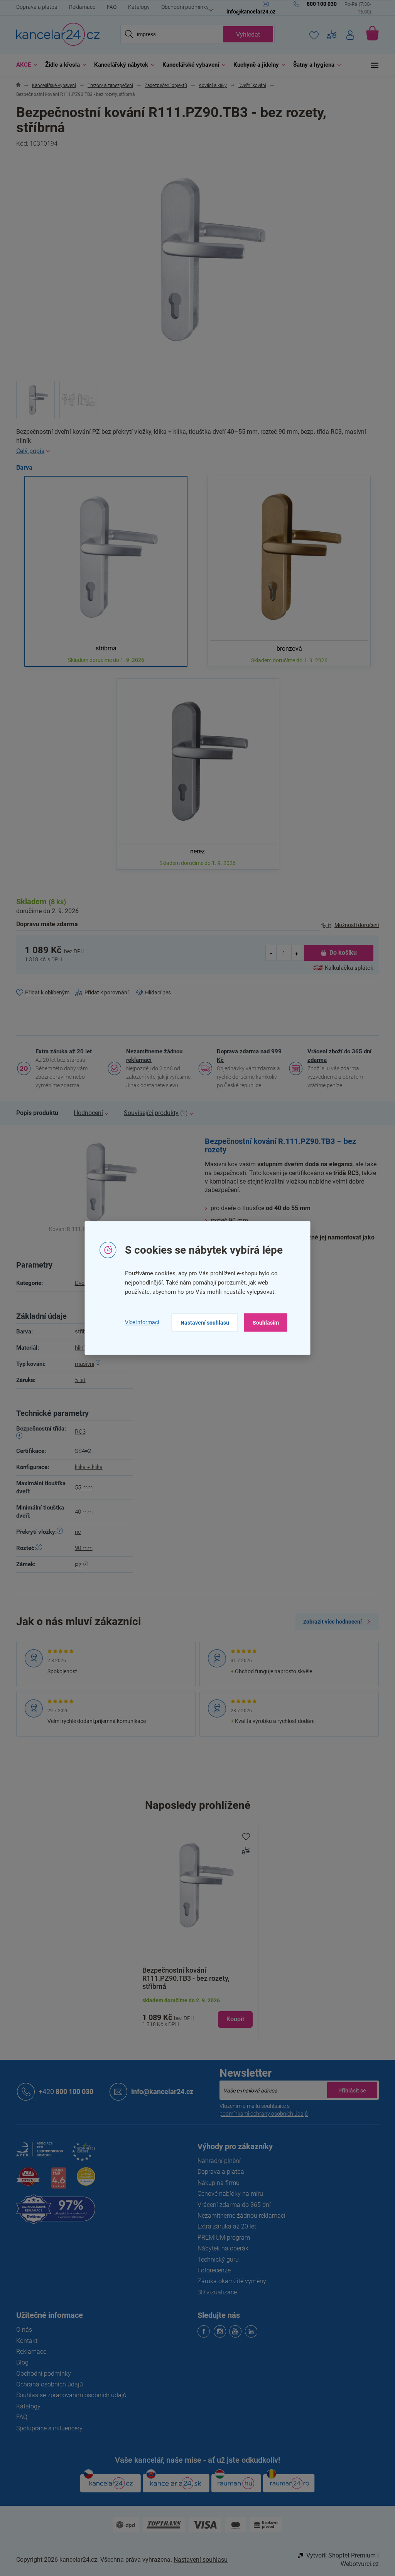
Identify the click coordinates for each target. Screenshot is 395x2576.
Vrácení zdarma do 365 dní (231, 2205)
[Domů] (16, 86)
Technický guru (215, 2259)
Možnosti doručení (354, 925)
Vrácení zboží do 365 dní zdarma (337, 1056)
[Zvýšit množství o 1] (294, 953)
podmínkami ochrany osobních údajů (261, 2114)
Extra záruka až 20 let (61, 1051)
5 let (77, 1380)
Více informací (139, 1322)
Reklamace (79, 7)
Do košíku (340, 953)
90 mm (81, 1548)
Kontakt (24, 2341)
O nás (21, 2330)
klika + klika (86, 1467)
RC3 (77, 1432)
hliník (78, 1348)
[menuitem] (22, 65)
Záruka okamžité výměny (229, 2281)
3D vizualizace (214, 2292)
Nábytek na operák (220, 2248)
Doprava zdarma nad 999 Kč (246, 1056)
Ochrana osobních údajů (47, 2384)
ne (75, 1532)
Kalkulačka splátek (346, 968)
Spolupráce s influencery (47, 2428)
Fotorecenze (211, 2270)
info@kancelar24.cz (160, 2092)
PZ (75, 1565)
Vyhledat (245, 34)
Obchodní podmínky (182, 7)
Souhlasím (263, 1322)
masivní (81, 1364)
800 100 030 (63, 2092)
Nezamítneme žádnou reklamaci (152, 1056)
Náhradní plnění (216, 2161)
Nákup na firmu (216, 2183)
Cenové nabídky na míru (228, 2194)
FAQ (109, 7)
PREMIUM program (221, 2238)
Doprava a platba (34, 7)
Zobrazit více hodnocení (330, 1622)
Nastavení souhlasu (202, 1322)
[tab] (35, 1113)
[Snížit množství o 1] (268, 953)
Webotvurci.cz (357, 2564)
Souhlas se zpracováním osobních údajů (69, 2395)
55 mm (81, 1488)
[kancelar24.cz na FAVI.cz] (25, 2181)
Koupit (233, 2019)
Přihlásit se (349, 2090)
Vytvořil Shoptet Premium (338, 2555)
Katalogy (136, 7)
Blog (20, 2362)
